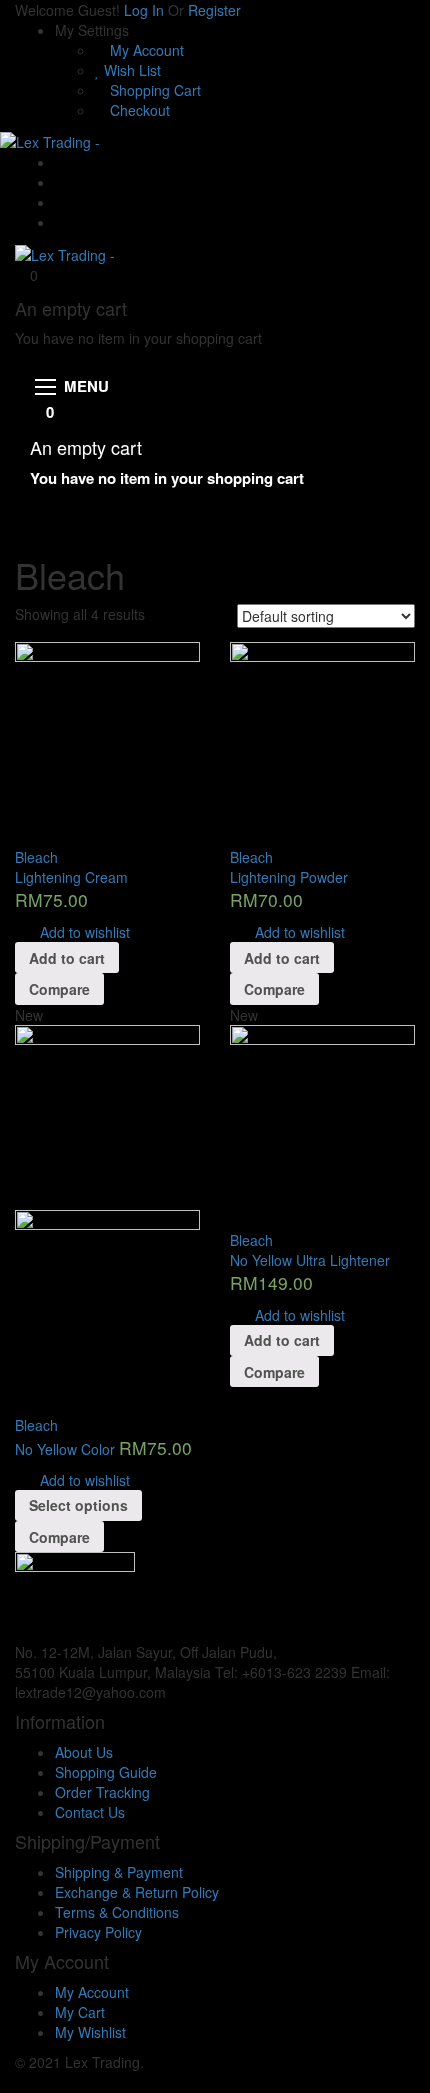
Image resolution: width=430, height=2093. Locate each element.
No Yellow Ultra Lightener (310, 1260)
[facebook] (175, 1692)
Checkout (138, 110)
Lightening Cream (71, 877)
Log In (144, 10)
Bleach (36, 857)
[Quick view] (20, 837)
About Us (84, 1752)
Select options (78, 1505)
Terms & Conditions (117, 1912)
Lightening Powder (289, 877)
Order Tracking (102, 1792)
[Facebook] (60, 182)
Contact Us (90, 1812)
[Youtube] (60, 202)
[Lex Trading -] (50, 140)
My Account (145, 50)
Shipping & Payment (119, 1872)
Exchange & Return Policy (137, 1892)
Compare (59, 989)
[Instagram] (60, 222)
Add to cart (67, 958)
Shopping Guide (106, 1772)
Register (214, 10)
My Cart (80, 2012)
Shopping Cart (153, 90)
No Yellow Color (65, 1449)
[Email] (60, 162)
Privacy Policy (98, 1932)
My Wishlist (90, 2032)
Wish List (130, 70)
